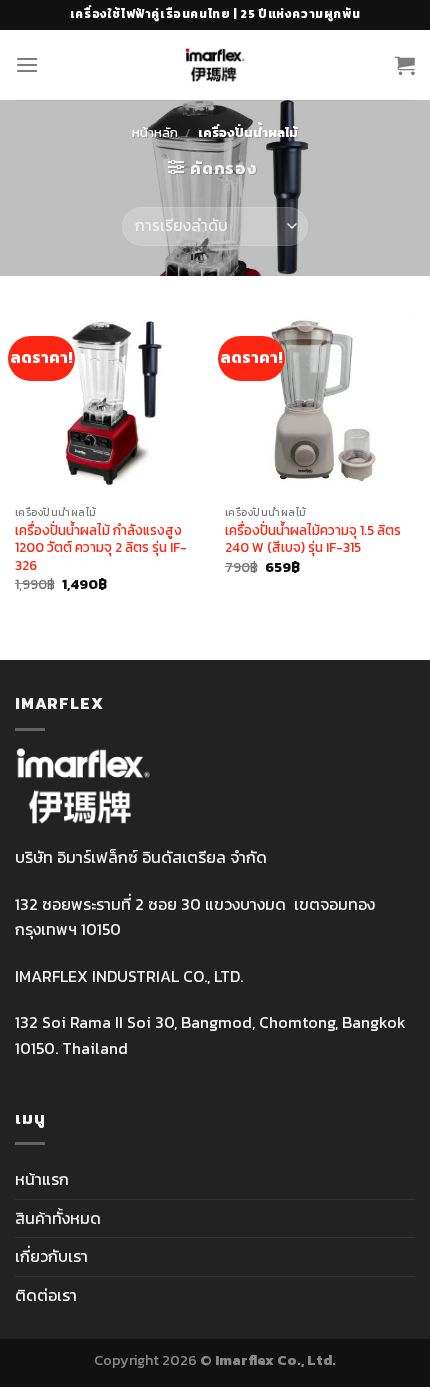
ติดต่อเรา (46, 1295)
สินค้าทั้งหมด (58, 1218)
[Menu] (27, 64)
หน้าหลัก (155, 132)
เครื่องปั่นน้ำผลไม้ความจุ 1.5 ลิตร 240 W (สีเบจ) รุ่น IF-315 (313, 539)
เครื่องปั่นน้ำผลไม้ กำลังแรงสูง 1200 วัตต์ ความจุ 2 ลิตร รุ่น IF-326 (101, 548)
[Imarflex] (215, 65)
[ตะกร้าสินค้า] (405, 65)
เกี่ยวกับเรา (51, 1256)
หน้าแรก (42, 1179)
